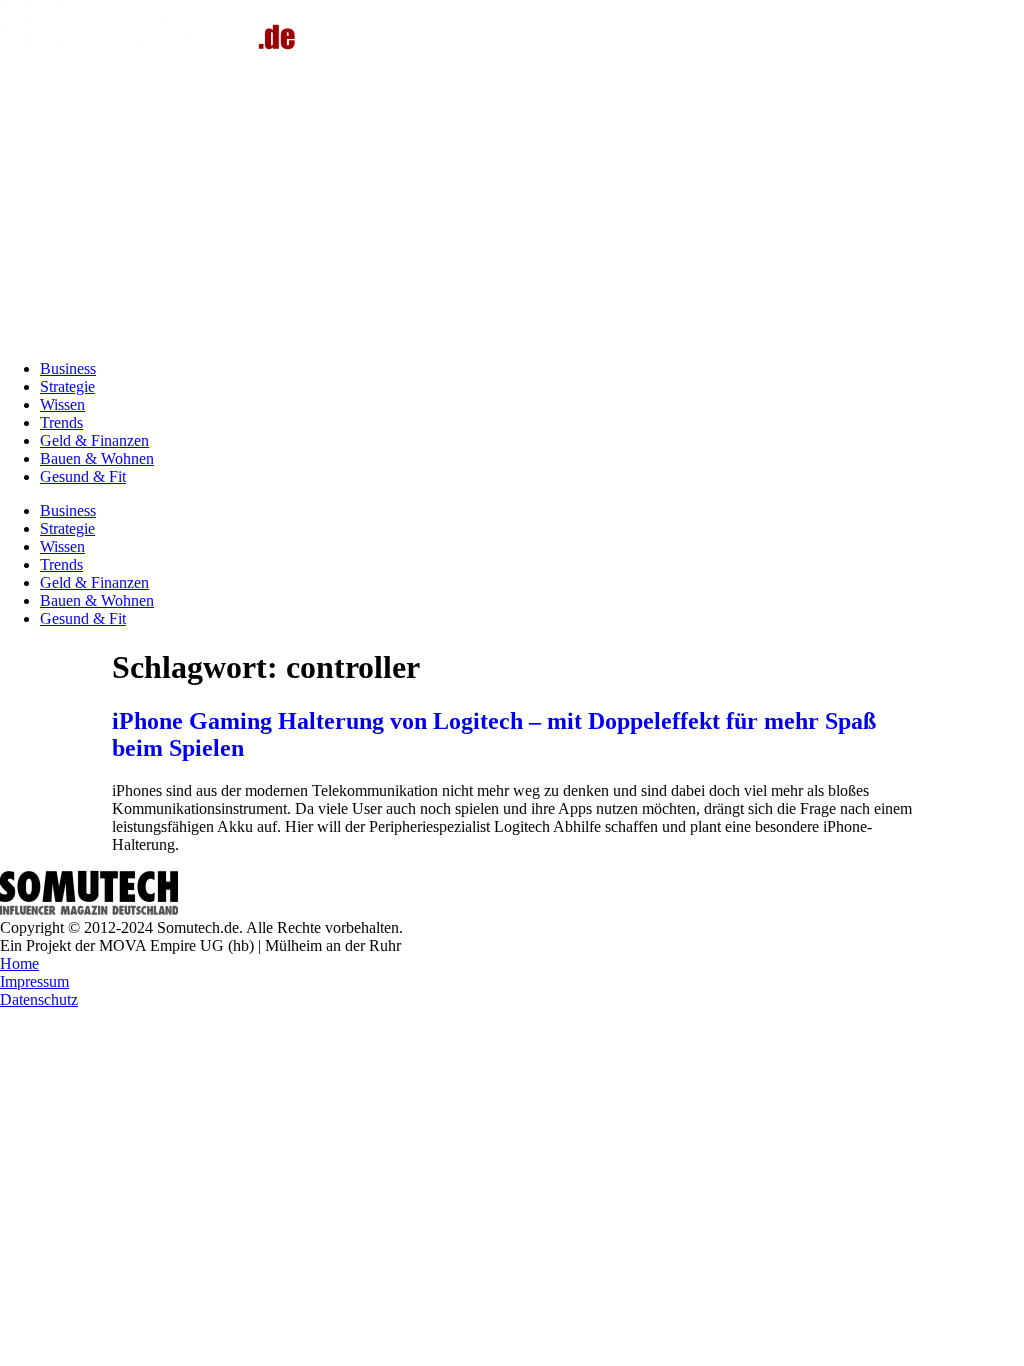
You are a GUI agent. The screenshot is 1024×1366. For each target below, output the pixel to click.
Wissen (62, 404)
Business (68, 368)
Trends (61, 422)
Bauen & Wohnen (97, 458)
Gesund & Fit (83, 476)
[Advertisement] (512, 204)
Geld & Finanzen (94, 440)
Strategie (67, 386)
